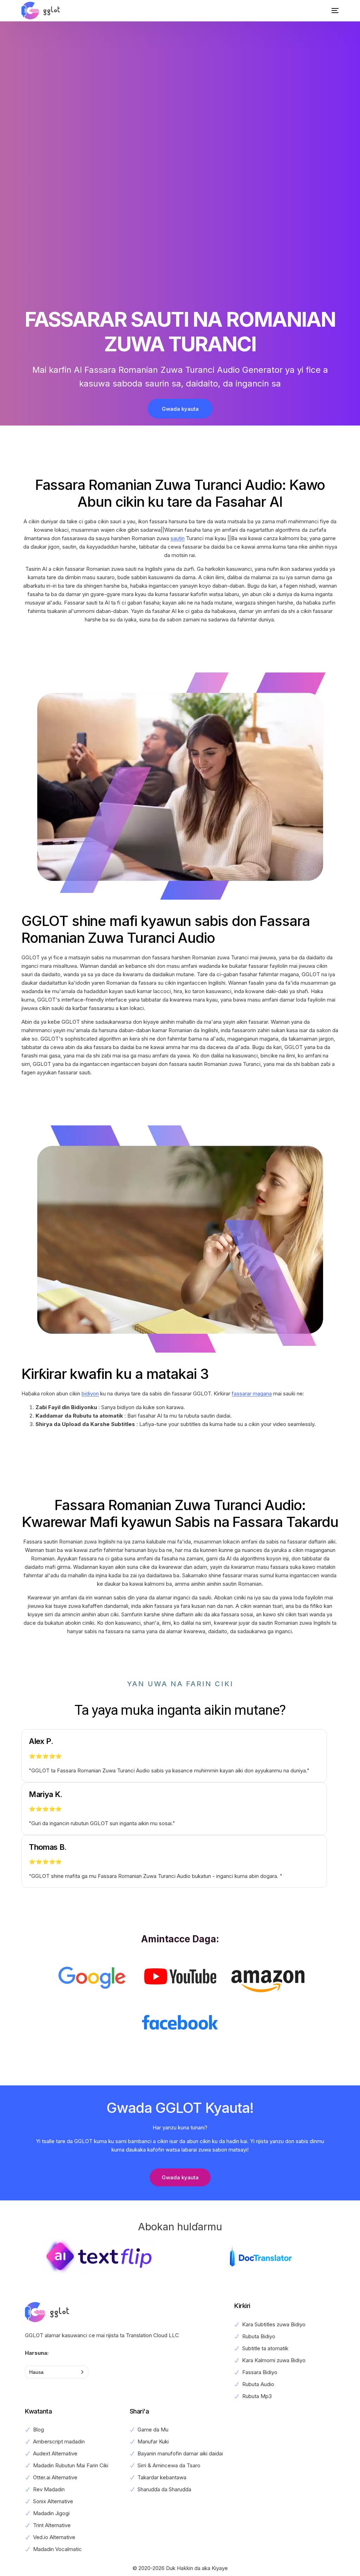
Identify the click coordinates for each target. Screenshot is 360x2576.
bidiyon (90, 1394)
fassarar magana (252, 1394)
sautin (178, 538)
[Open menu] (330, 11)
